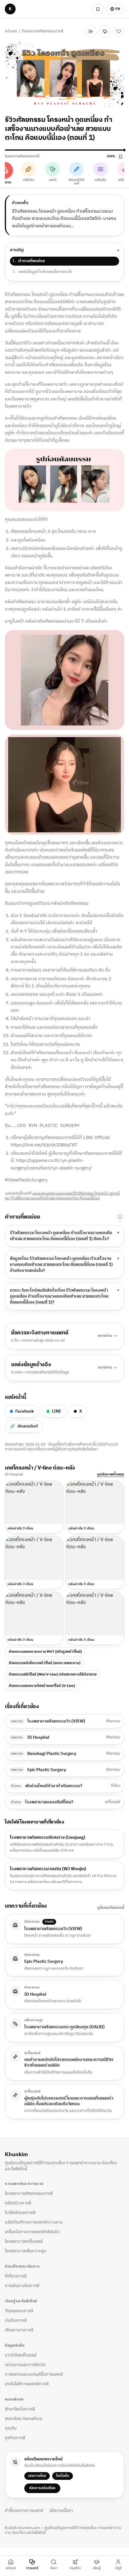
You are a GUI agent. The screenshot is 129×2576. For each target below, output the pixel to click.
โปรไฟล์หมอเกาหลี (20, 2213)
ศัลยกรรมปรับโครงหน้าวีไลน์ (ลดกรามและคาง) (45, 1663)
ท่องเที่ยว (75, 2568)
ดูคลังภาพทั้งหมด (111, 1475)
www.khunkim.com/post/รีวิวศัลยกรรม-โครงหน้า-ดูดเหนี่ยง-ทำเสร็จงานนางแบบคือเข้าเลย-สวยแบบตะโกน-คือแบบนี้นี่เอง (62, 1196)
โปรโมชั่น (63, 2476)
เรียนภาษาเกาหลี (19, 2330)
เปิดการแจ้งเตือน (42, 2488)
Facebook (25, 1411)
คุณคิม (11, 2428)
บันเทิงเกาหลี (16, 2320)
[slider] (64, 150)
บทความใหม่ (37, 2476)
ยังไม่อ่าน (72, 31)
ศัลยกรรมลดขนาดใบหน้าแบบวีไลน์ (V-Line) (42, 1686)
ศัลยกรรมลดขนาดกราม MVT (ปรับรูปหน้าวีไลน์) (45, 1652)
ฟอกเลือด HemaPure (24, 2419)
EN (118, 9)
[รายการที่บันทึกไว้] (98, 9)
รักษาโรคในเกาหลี (20, 2409)
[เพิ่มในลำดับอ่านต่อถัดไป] (91, 31)
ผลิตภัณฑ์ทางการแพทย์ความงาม (34, 2222)
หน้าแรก (11, 29)
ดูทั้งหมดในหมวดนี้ (111, 1908)
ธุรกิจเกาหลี (15, 2438)
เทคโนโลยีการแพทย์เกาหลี (27, 2384)
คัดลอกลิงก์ (24, 1426)
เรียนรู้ (97, 2568)
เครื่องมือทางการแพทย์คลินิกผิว (32, 2232)
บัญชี (118, 2568)
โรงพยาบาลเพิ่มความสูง (26, 2251)
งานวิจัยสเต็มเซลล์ (21, 2355)
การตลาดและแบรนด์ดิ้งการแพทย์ (34, 2374)
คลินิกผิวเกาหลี (18, 2203)
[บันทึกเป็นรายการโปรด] (119, 31)
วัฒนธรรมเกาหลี (19, 2311)
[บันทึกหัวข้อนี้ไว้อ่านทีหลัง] (120, 1217)
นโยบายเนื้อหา (61, 2511)
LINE (57, 1411)
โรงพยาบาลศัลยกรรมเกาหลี (22, 31)
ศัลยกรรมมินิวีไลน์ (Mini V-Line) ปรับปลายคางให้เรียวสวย (53, 1674)
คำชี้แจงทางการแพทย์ (24, 2511)
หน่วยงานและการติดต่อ (25, 2365)
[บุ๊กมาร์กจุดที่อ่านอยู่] (121, 157)
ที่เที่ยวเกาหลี (16, 2276)
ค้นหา (54, 2568)
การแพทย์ (32, 2568)
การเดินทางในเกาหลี (22, 2286)
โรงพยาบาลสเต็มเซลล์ (24, 2241)
